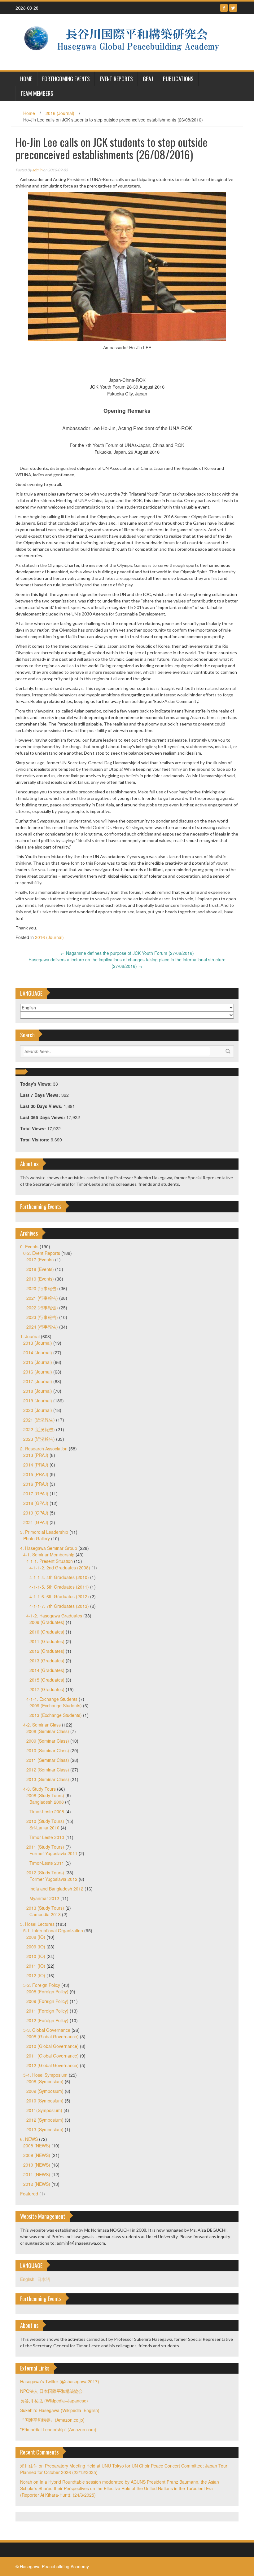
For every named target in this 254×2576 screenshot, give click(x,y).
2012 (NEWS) (37, 2184)
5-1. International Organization (53, 1930)
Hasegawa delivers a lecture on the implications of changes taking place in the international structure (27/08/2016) (127, 963)
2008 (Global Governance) (53, 2036)
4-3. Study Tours (39, 1789)
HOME (26, 79)
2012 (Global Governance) (53, 2065)
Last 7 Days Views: (41, 1095)
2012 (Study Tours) (45, 1872)
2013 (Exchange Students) (56, 1715)
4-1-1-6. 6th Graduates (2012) (59, 1596)
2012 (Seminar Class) (48, 1770)
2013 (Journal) (38, 1343)
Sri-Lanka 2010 (44, 1828)
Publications (178, 79)
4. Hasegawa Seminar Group (49, 1548)
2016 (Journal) (60, 113)
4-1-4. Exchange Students (52, 1699)
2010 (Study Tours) (45, 1821)
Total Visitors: (35, 1140)
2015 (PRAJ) (36, 1474)
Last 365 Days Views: (43, 1117)
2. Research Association (44, 1449)
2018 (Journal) (38, 1391)
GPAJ (148, 79)
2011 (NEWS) (37, 2174)
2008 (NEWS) (37, 2146)
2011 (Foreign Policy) (47, 2011)
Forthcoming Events (66, 79)
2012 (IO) (36, 1975)
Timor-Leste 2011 (47, 1863)
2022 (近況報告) (39, 1429)
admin (37, 170)
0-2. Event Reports (42, 1253)
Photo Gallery (37, 1538)
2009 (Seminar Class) (48, 1741)
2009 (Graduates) (47, 1622)
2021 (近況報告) (39, 1420)
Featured (29, 2194)
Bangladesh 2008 (47, 1802)
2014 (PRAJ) (36, 1465)
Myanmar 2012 (44, 1898)
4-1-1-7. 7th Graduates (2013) (59, 1606)
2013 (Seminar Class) (48, 1779)
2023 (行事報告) (42, 1317)
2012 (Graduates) (47, 1651)
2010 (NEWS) (37, 2165)
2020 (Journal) (38, 1410)
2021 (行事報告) (42, 1298)
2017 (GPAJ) (36, 1493)
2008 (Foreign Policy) (47, 1992)
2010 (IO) (36, 1956)
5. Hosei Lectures (37, 1924)
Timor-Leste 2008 (47, 1811)
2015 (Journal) (38, 1362)
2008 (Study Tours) (45, 1795)
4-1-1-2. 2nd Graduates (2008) (60, 1568)
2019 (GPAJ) (36, 1513)
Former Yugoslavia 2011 (53, 1853)
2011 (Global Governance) (53, 2056)
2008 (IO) (36, 1937)
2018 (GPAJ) (36, 1503)
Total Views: (34, 1128)
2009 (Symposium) (45, 2091)
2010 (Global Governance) (53, 2046)
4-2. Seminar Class (42, 1725)
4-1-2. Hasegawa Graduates (54, 1616)
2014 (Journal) (38, 1352)
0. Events (29, 1246)
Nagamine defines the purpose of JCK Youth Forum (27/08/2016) (127, 953)
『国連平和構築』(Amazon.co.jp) (52, 2420)
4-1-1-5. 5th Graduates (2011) (59, 1587)
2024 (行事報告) (42, 1327)
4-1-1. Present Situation (50, 1561)
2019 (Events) (40, 1279)
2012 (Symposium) (45, 2120)
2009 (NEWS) (37, 2155)
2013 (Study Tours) (45, 1908)
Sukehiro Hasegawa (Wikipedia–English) (60, 2410)
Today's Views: (37, 1084)
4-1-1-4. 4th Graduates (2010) (59, 1577)
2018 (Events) (40, 1269)
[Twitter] (233, 8)
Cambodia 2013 (45, 1914)
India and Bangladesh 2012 (56, 1889)
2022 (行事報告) (42, 1308)
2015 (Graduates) (47, 1680)
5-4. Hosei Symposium (45, 2075)
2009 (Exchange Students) (56, 1705)
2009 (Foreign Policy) (47, 2001)
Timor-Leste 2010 (47, 1837)
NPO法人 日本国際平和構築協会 (51, 2391)
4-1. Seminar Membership (49, 1555)
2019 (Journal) (38, 1400)
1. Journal (30, 1336)
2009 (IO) (36, 1947)
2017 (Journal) (38, 1381)
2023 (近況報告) (39, 1439)
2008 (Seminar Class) (48, 1731)
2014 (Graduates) (47, 1670)
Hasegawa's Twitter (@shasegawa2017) (60, 2381)
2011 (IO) (36, 1966)
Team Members (37, 93)
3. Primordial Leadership (44, 1532)
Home (29, 113)
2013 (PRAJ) (36, 1455)
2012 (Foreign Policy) (47, 2020)
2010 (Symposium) (45, 2101)
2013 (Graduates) (47, 1661)
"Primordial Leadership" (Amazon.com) (58, 2429)
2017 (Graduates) (47, 1689)
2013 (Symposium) (45, 2129)
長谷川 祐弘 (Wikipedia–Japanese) (54, 2401)
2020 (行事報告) (42, 1288)
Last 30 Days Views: (42, 1106)
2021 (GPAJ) (36, 1522)
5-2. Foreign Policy (42, 1985)
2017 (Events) (40, 1259)
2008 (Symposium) (45, 2081)
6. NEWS (29, 2139)
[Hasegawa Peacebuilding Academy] (125, 42)
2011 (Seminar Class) (48, 1760)
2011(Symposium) (44, 2110)
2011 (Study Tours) (45, 1847)
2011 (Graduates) (47, 1641)
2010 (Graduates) (47, 1632)
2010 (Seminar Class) (48, 1750)
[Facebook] (224, 8)
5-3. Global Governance (47, 2030)
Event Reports (116, 79)
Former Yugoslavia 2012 (53, 1879)
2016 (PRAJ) (36, 1484)
